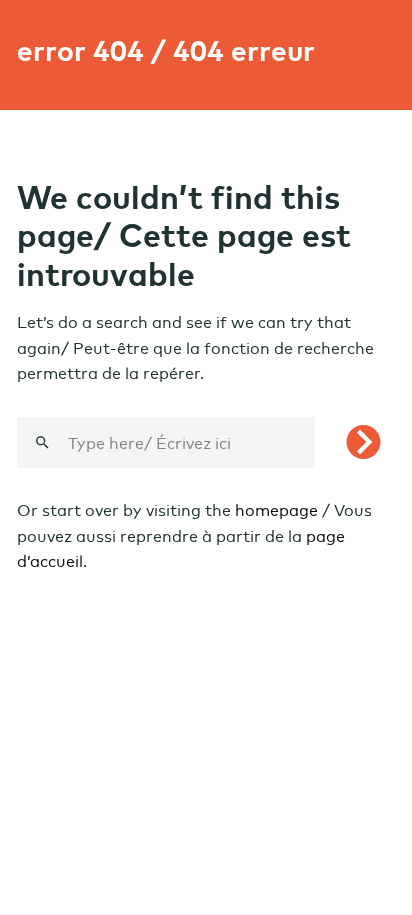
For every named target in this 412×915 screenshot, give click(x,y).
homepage (276, 510)
